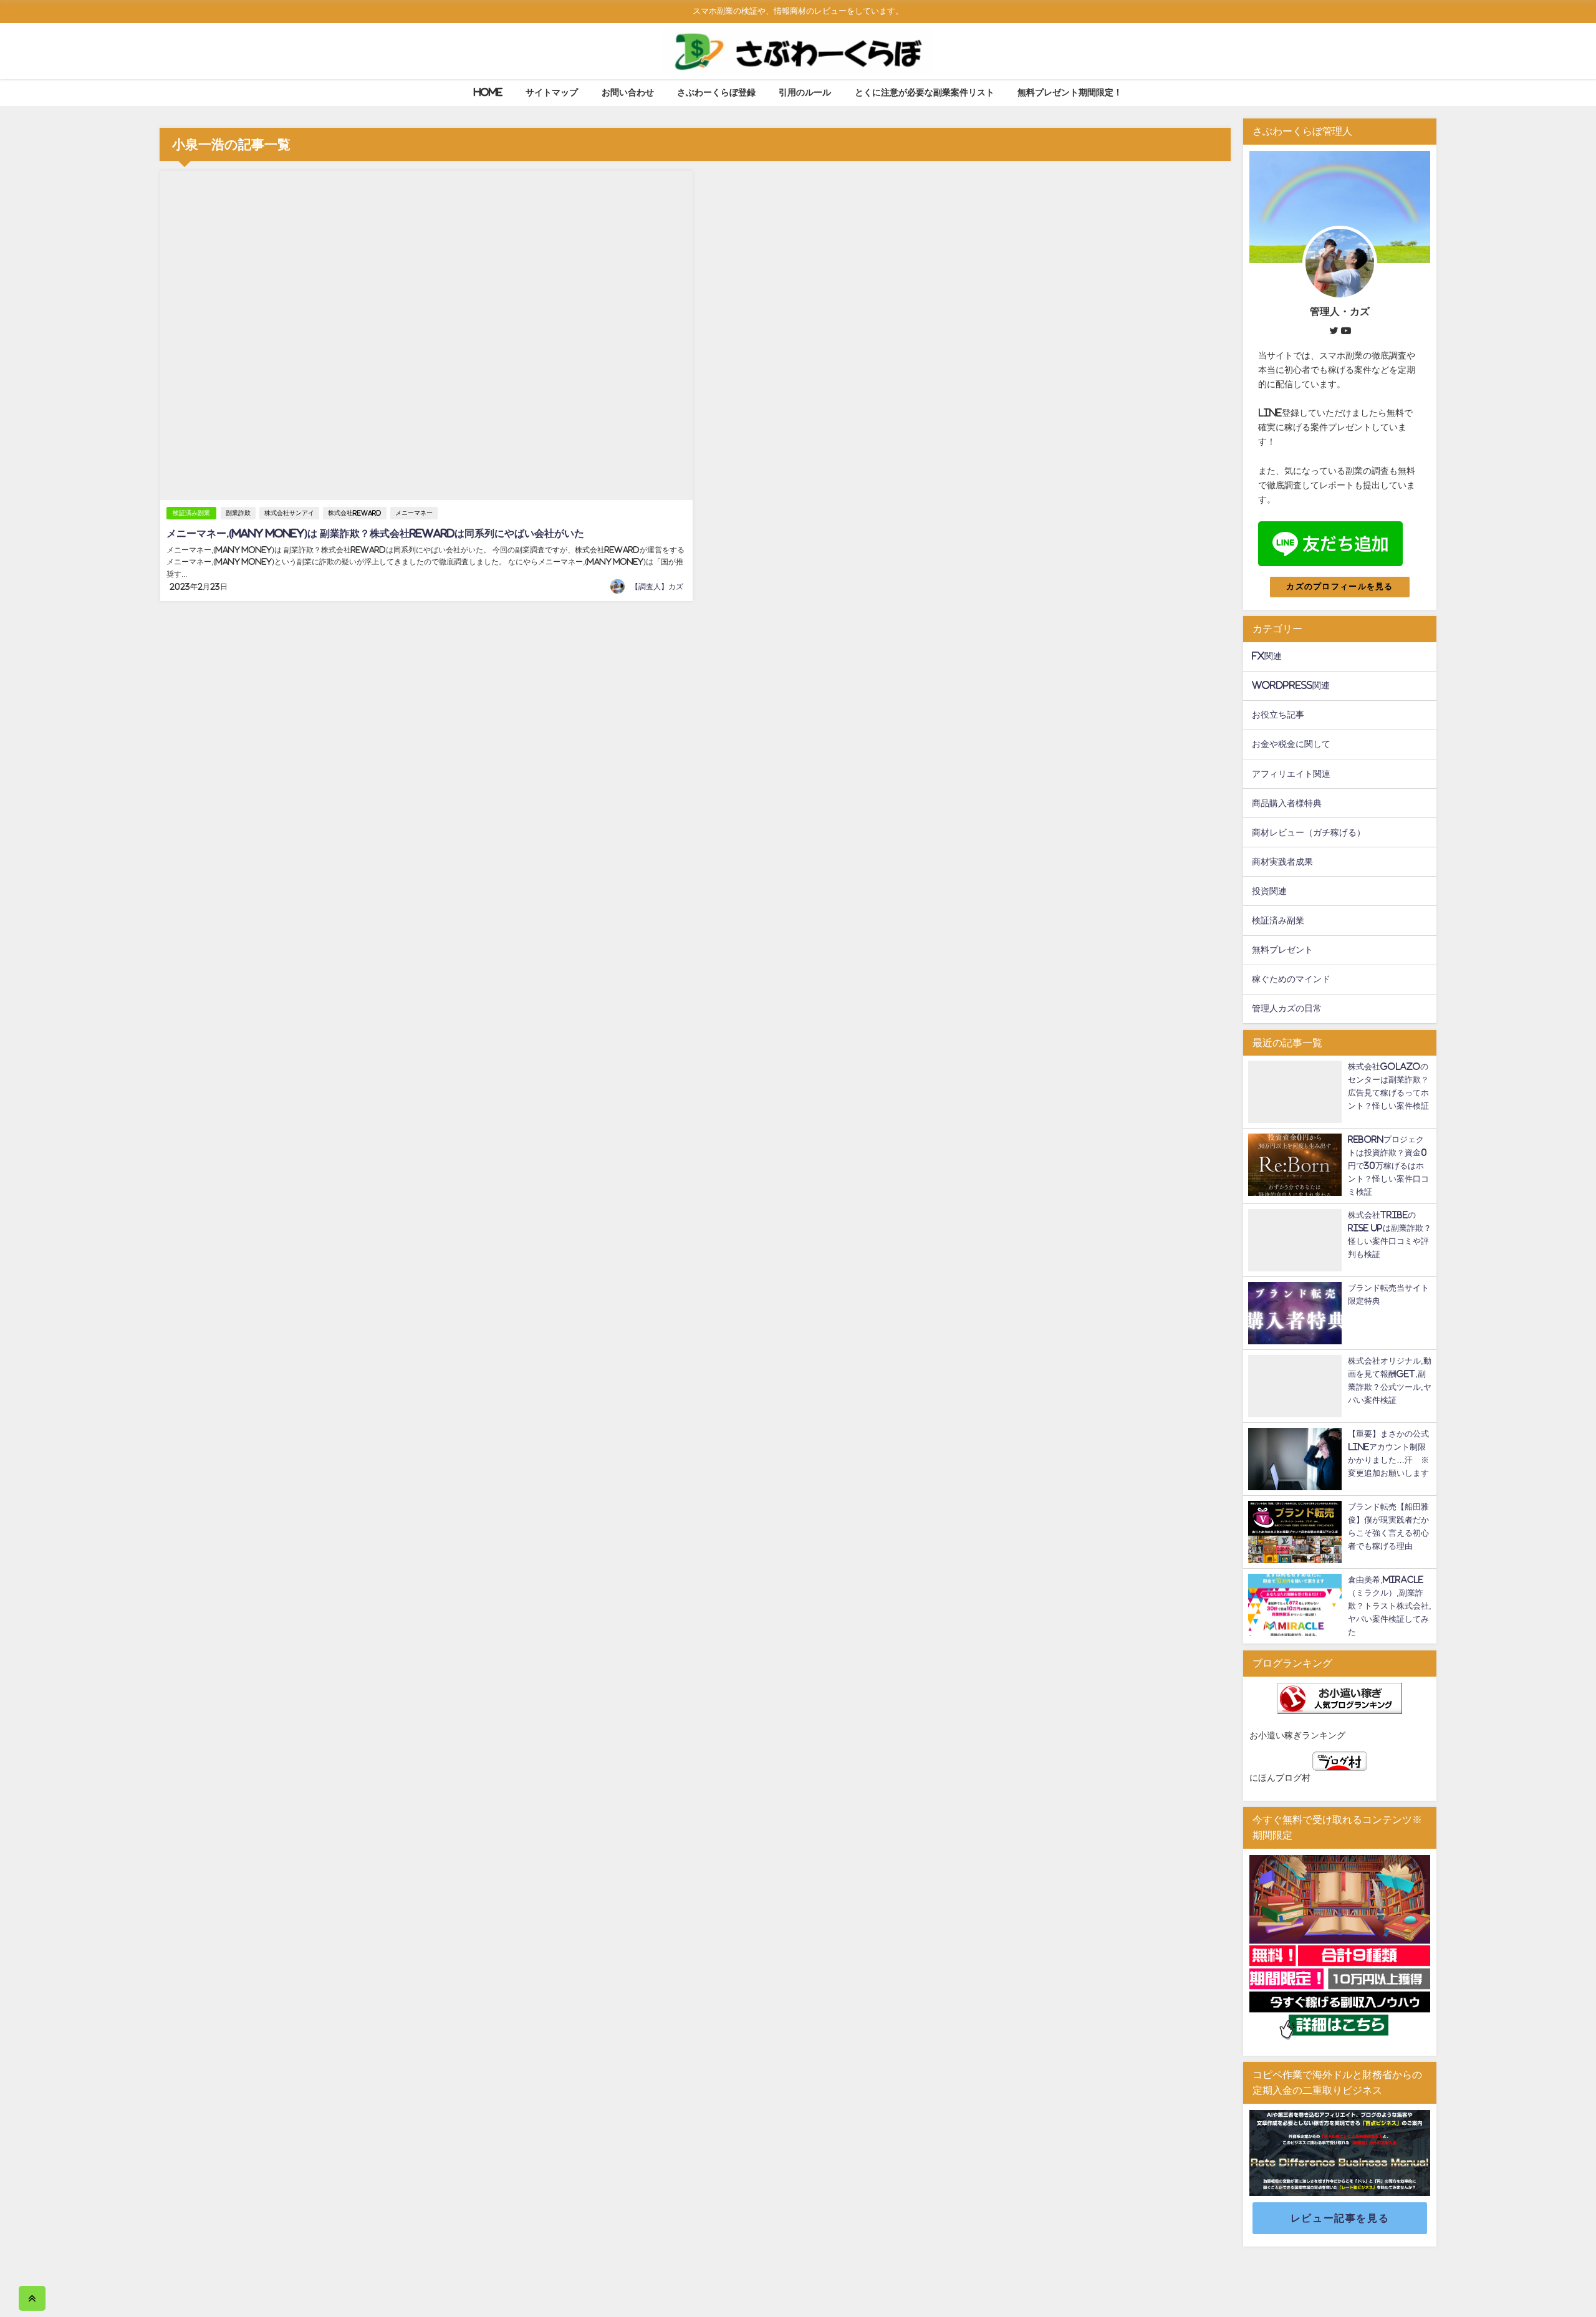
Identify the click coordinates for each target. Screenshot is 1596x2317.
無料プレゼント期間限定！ (1070, 92)
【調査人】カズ (657, 587)
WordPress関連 (1291, 685)
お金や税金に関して (1291, 744)
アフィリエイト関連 (1291, 774)
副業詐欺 (238, 513)
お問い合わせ (628, 92)
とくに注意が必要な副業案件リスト (925, 92)
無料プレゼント (1282, 950)
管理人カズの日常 (1287, 1008)
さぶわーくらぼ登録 (716, 92)
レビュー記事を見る (1340, 2218)
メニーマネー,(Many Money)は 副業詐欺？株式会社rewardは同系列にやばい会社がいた (375, 533)
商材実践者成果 (1282, 862)
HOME (488, 92)
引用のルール (805, 92)
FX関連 (1267, 656)
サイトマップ (552, 92)
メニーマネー (414, 513)
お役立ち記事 (1278, 715)
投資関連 (1269, 891)
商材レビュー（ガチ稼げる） (1309, 832)
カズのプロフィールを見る (1339, 586)
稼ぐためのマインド (1291, 979)
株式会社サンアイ (289, 513)
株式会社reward (355, 513)
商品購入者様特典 (1287, 803)
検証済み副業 (191, 513)
